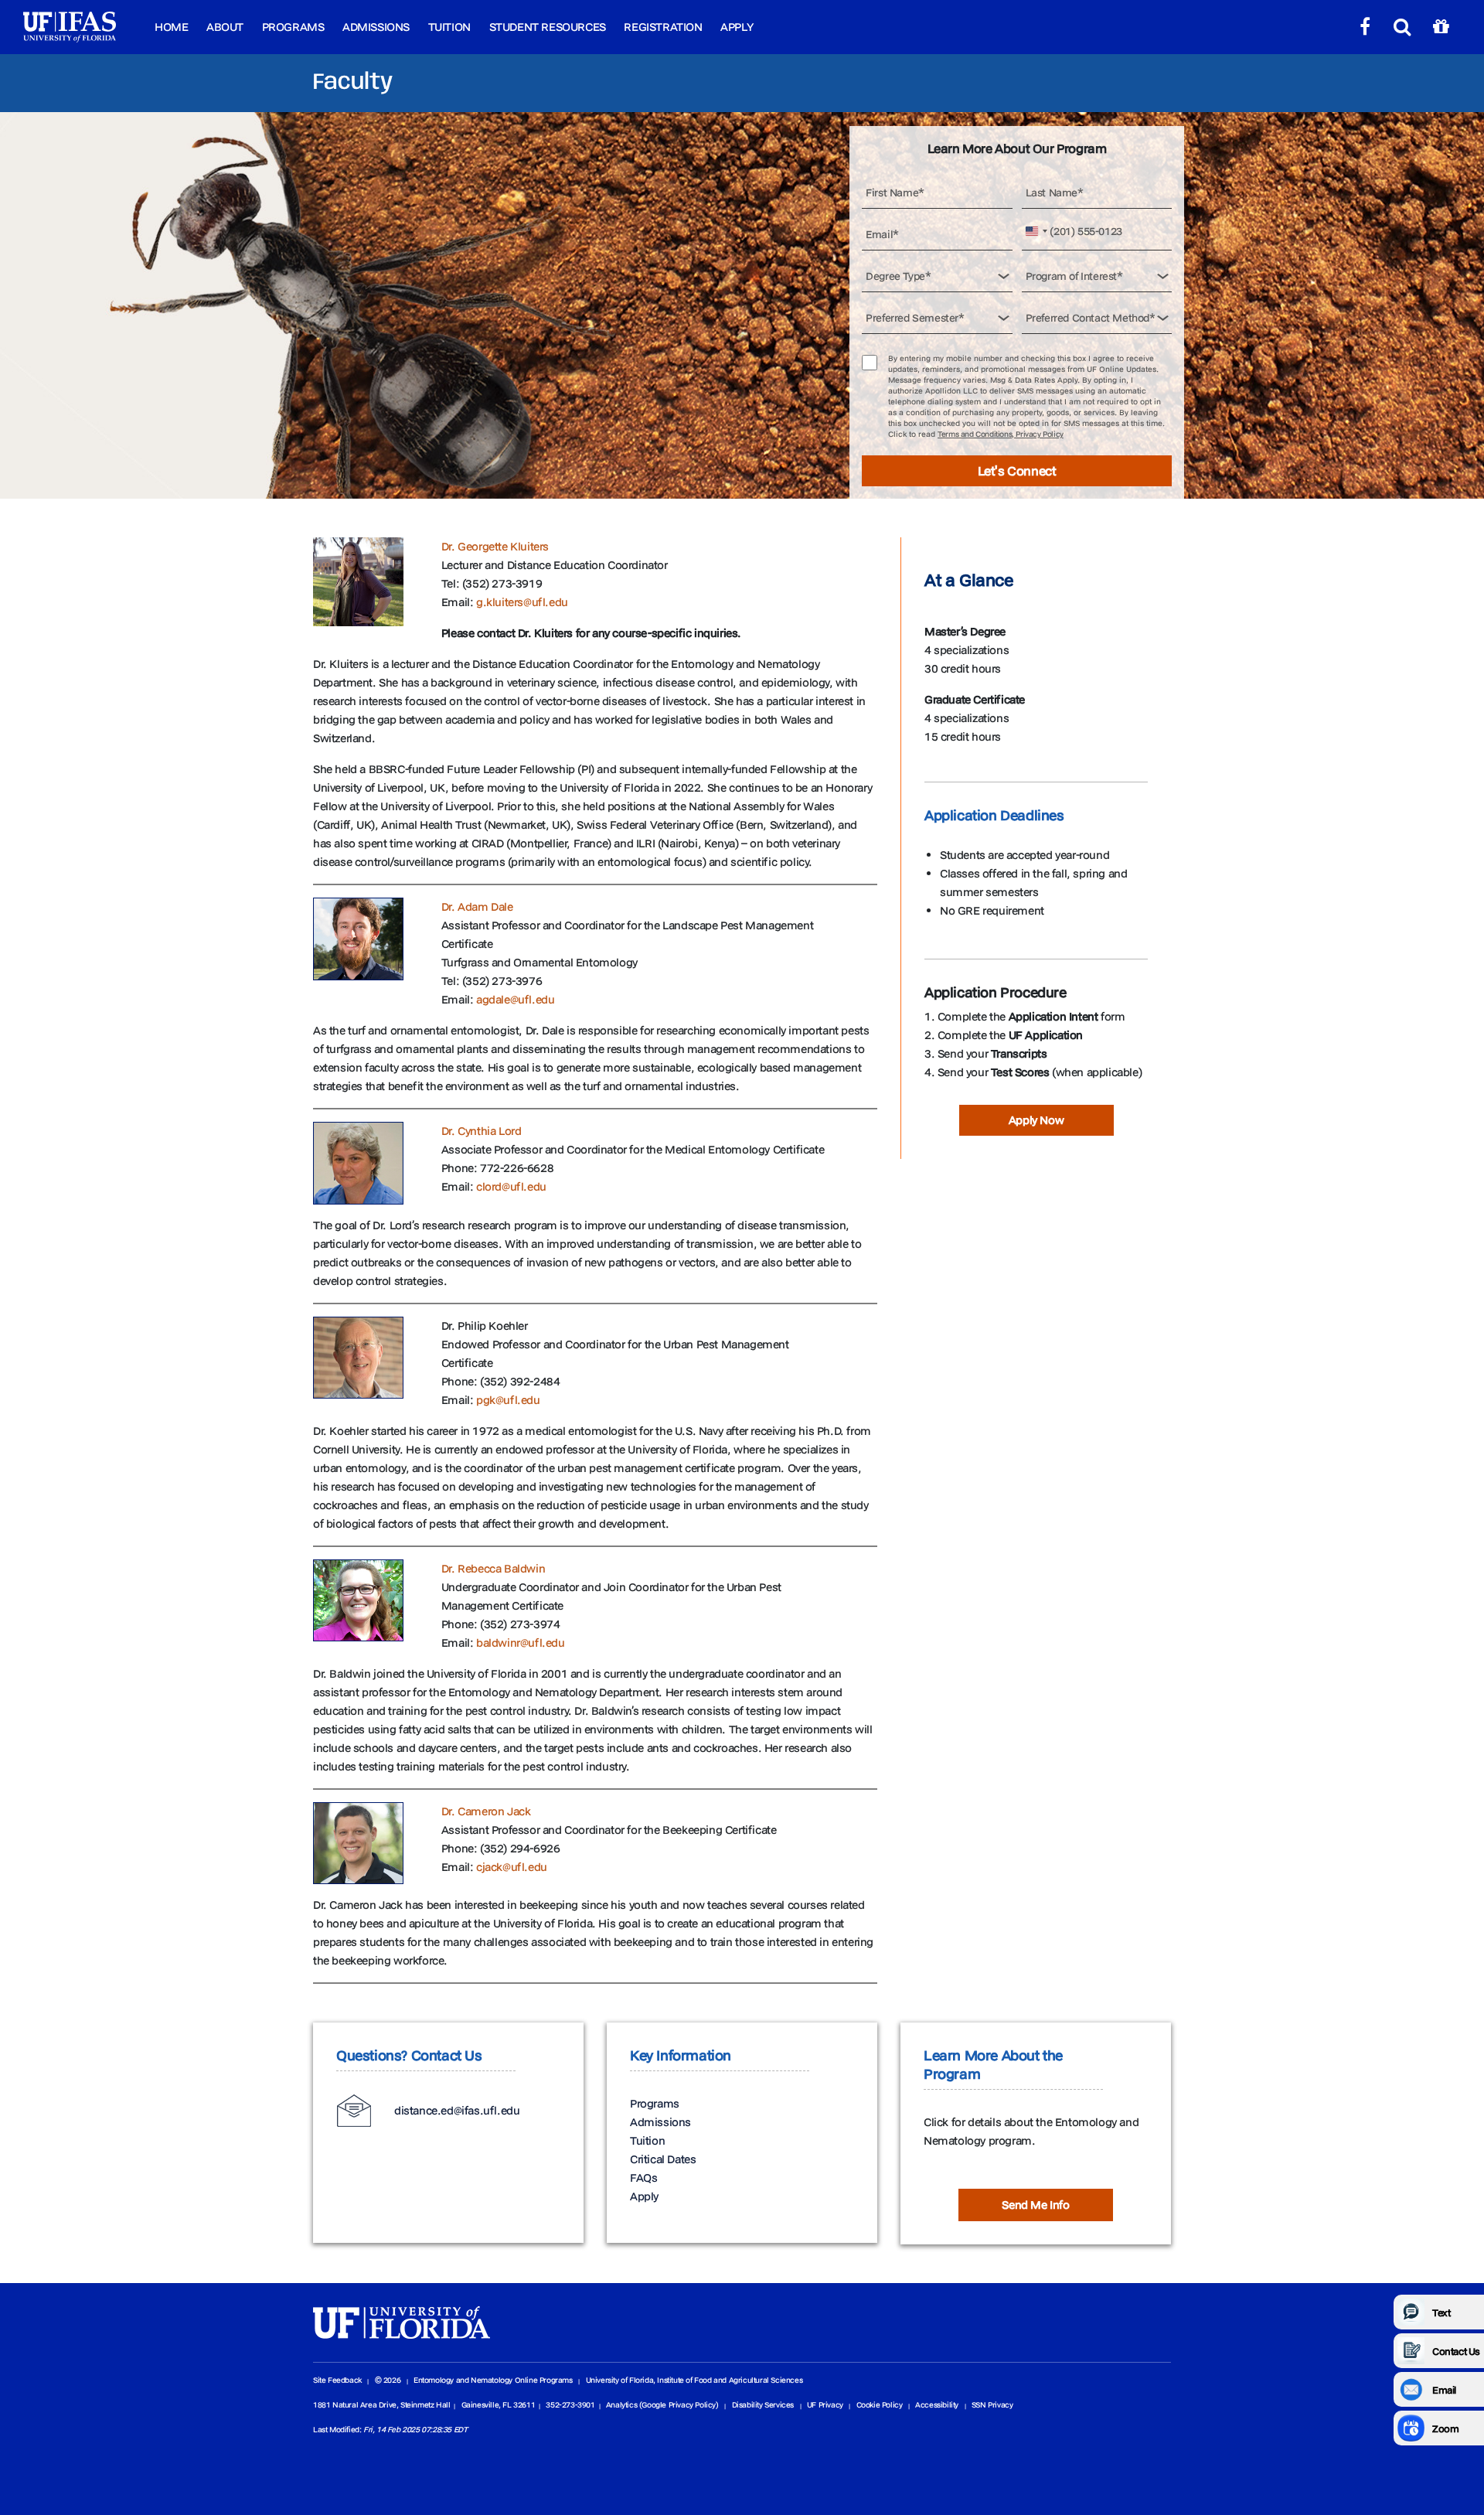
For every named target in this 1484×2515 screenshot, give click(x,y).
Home (171, 27)
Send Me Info (1035, 2205)
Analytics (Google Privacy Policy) (662, 2405)
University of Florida (620, 2380)
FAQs (643, 2178)
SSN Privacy (992, 2405)
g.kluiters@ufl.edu (522, 602)
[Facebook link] (1365, 27)
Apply (737, 27)
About (225, 27)
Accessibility (937, 2405)
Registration (663, 27)
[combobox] (1038, 232)
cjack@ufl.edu (512, 1867)
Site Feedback (337, 2380)
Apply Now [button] (1036, 1120)
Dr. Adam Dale (477, 906)
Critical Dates (663, 2159)
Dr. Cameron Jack (486, 1811)
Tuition (449, 27)
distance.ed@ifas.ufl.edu (457, 2110)
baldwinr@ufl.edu (521, 1643)
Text (1441, 2312)
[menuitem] (171, 27)
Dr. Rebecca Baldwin (493, 1568)
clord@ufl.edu (511, 1186)
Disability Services (763, 2405)
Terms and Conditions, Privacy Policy (1001, 434)
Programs (293, 27)
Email (1444, 2390)
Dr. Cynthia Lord (482, 1131)
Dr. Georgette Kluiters (495, 546)
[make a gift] (1441, 27)
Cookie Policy (880, 2405)
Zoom (1445, 2428)
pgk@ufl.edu (508, 1400)
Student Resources (548, 27)
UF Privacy (825, 2405)
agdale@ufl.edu (515, 999)
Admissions (376, 27)
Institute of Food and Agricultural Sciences (730, 2380)
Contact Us (1456, 2351)
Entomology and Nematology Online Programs (493, 2380)
